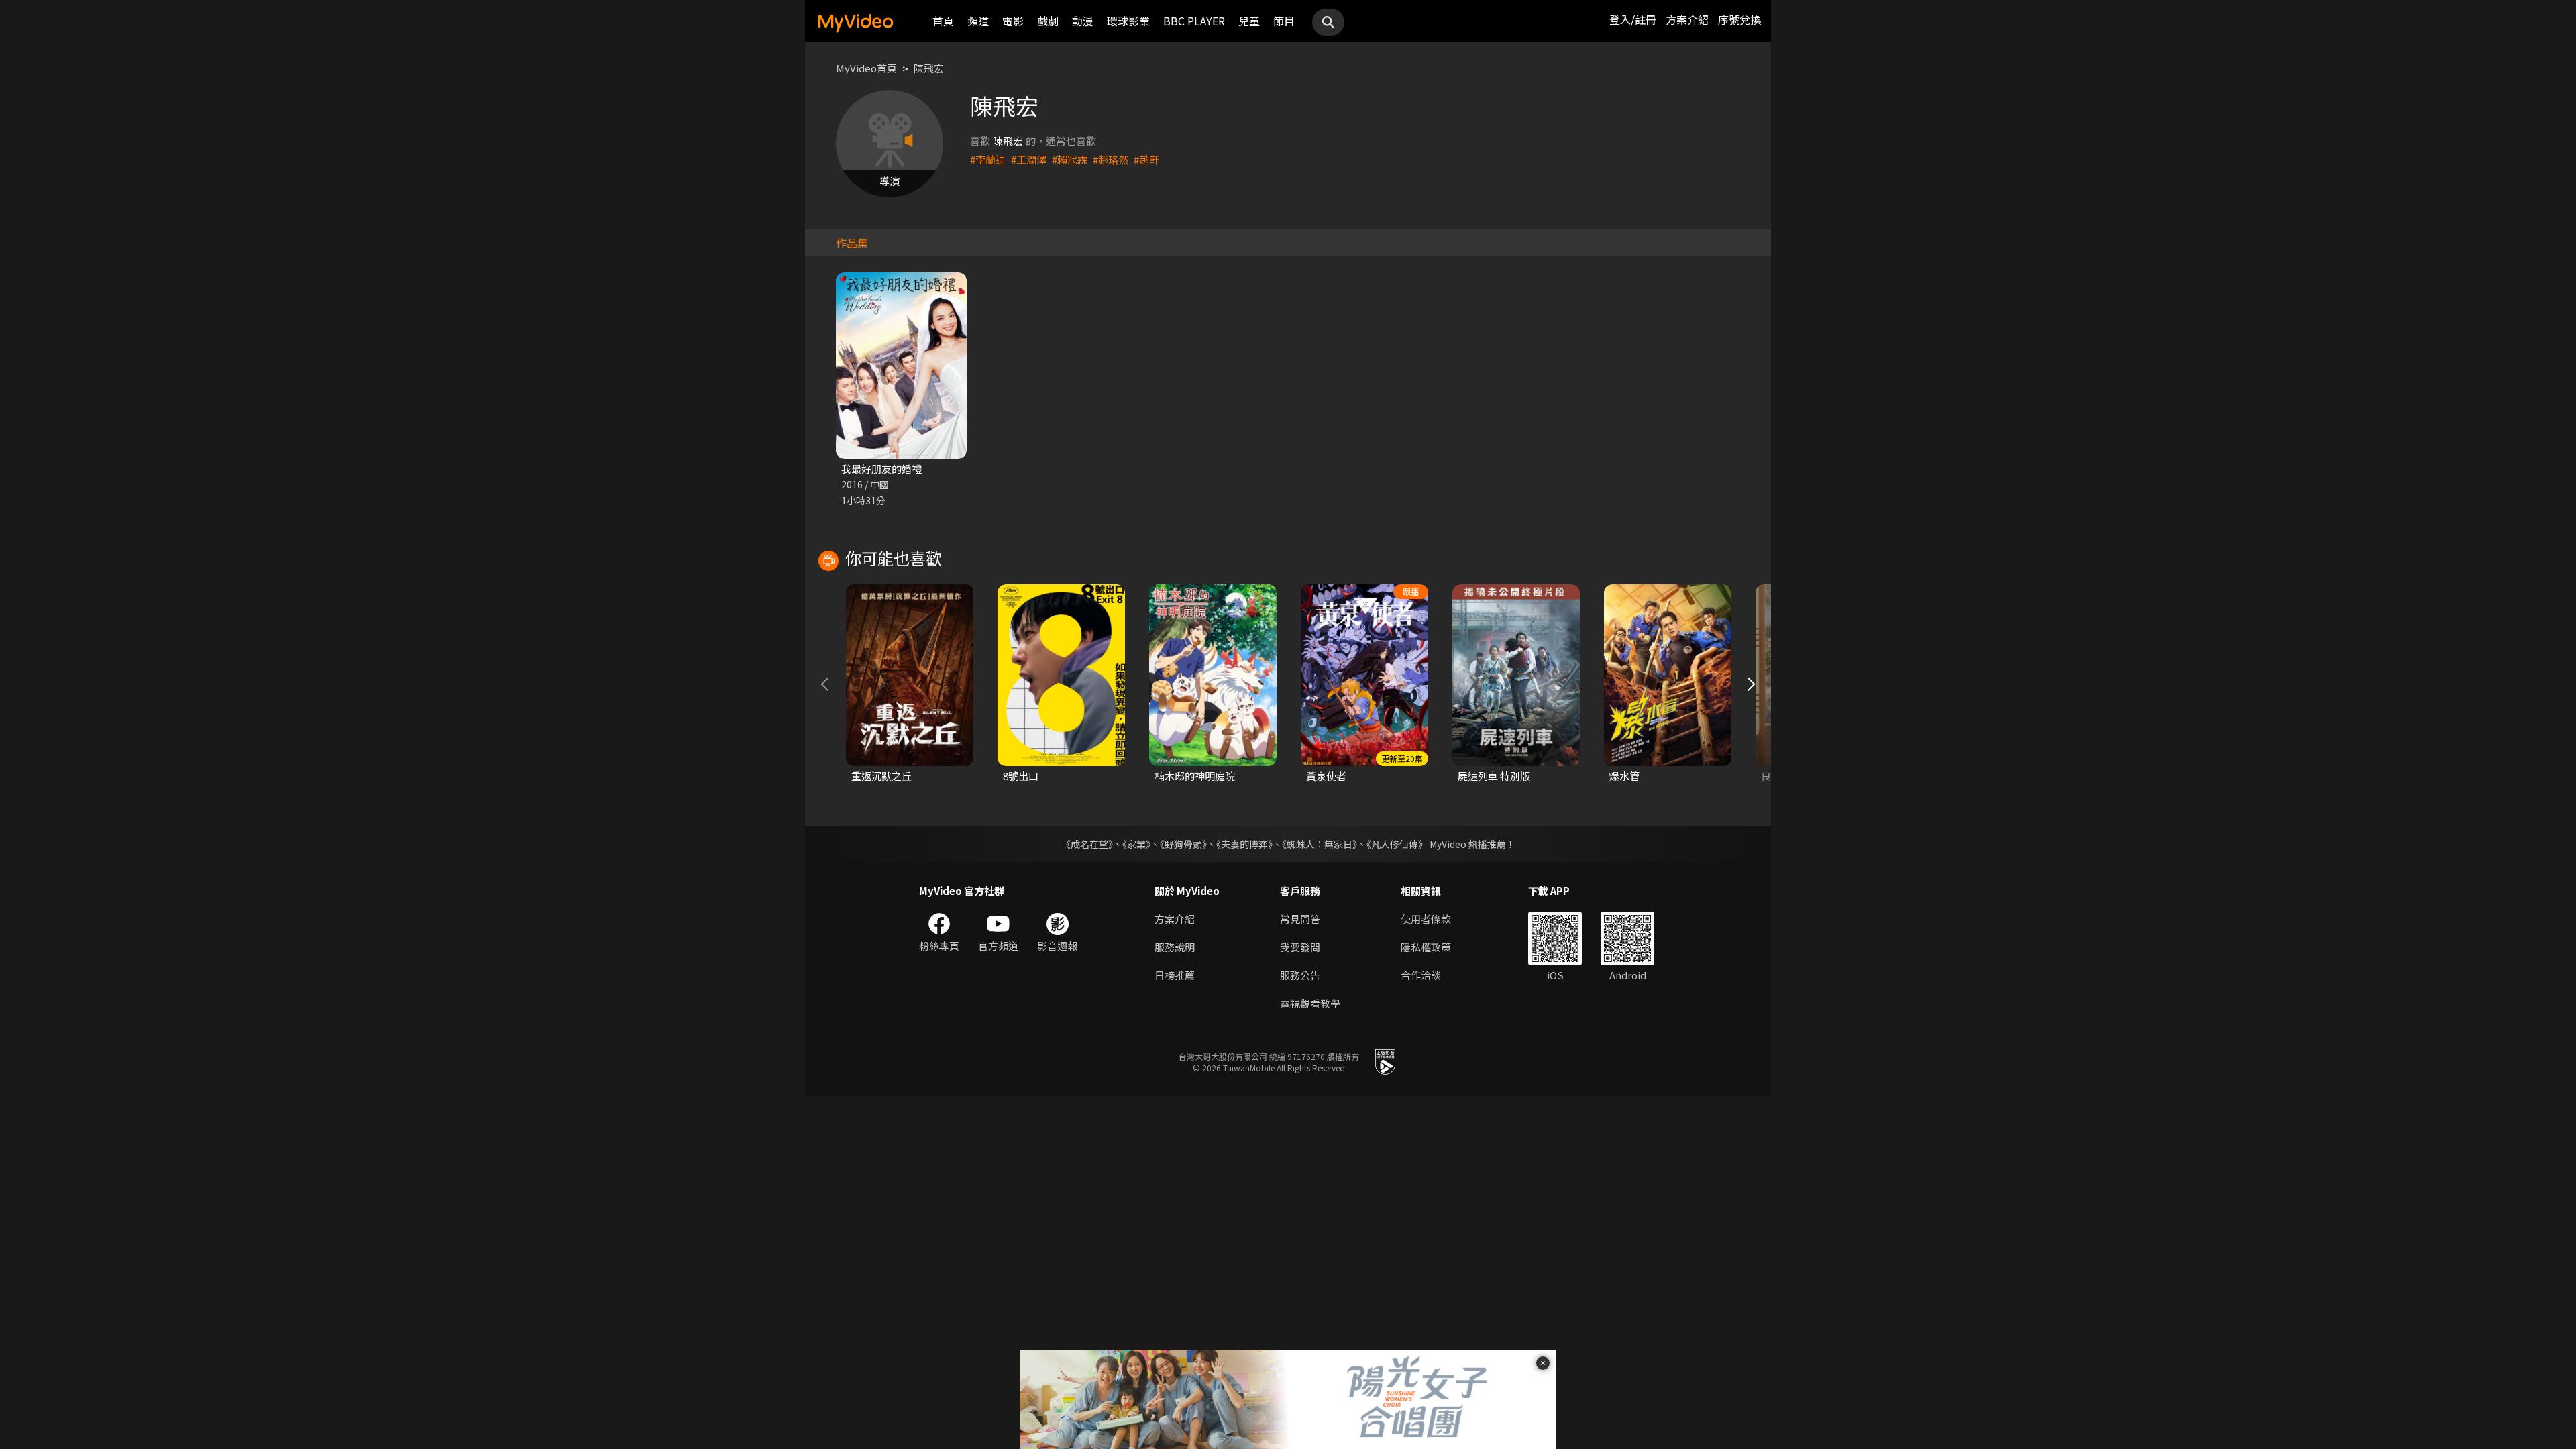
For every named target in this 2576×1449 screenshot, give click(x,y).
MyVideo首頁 (866, 68)
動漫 (1083, 21)
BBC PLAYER (1194, 21)
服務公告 (1300, 975)
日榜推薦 (1175, 975)
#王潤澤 (1029, 159)
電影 (1013, 21)
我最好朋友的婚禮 (881, 469)
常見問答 (1300, 919)
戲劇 (1048, 21)
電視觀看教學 (1310, 1003)
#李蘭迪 (988, 159)
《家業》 (1136, 844)
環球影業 (1128, 21)
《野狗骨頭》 (1183, 844)
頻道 (978, 21)
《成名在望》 (1087, 844)
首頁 (943, 21)
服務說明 (1175, 947)
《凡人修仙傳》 (1397, 844)
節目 (1284, 21)
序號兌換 (1739, 19)
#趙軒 (1146, 159)
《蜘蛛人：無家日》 (1320, 844)
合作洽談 (1421, 975)
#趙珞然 (1111, 159)
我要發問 (1300, 947)
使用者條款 (1426, 919)
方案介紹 (1687, 19)
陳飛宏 (929, 68)
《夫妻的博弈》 (1244, 844)
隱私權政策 (1426, 947)
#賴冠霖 (1070, 159)
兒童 (1249, 21)
